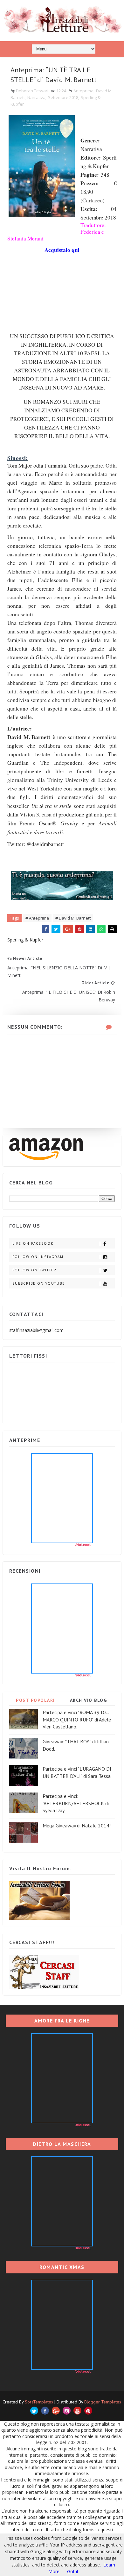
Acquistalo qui (62, 250)
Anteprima (83, 91)
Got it (73, 2571)
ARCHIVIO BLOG (89, 1700)
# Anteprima (37, 918)
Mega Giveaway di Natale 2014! (77, 1825)
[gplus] (56, 2411)
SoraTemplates (39, 2402)
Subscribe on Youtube (39, 1283)
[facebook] (45, 2411)
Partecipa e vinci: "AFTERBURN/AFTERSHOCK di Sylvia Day (76, 1803)
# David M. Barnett (73, 918)
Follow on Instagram (38, 1257)
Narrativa (36, 97)
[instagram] (67, 2411)
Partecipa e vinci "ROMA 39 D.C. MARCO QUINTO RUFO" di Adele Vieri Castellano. (77, 1719)
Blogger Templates (103, 2402)
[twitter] (34, 2411)
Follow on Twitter (34, 1270)
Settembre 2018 (63, 97)
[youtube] (77, 2411)
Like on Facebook (33, 1243)
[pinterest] (88, 2411)
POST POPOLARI (35, 1700)
